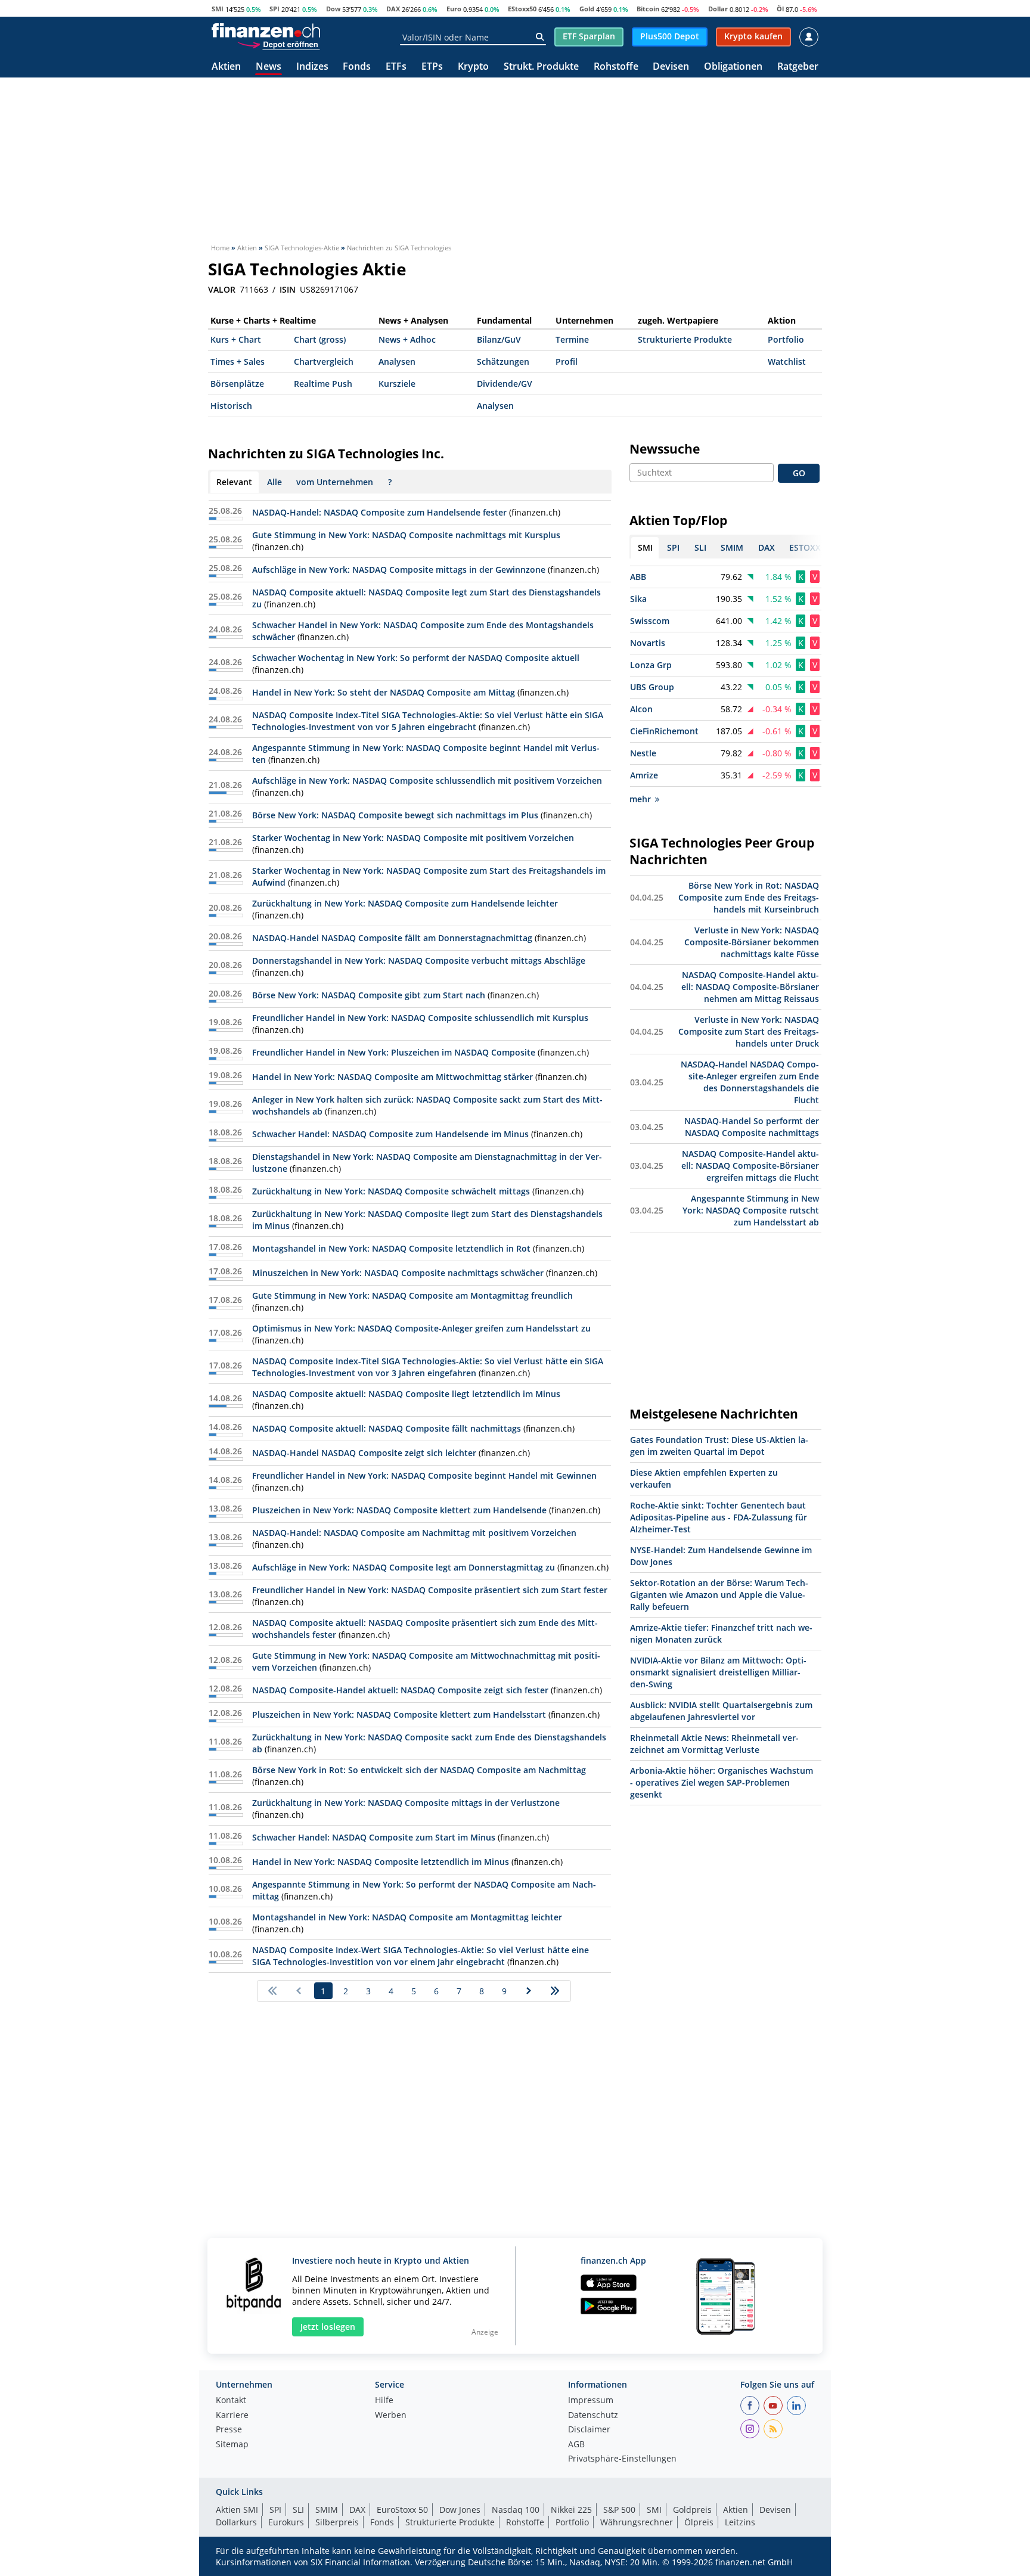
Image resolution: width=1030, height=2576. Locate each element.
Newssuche (665, 449)
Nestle (643, 753)
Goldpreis (692, 2510)
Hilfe (384, 2401)
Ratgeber (798, 67)
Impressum (591, 2401)
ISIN (288, 290)
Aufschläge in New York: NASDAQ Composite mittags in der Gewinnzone (399, 569)
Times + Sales (238, 361)
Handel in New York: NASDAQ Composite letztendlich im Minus (381, 1862)
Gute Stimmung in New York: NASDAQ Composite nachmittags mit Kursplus (406, 535)
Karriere (232, 2416)
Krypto (473, 67)
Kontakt (231, 2401)
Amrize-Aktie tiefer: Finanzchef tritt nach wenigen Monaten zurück (721, 1633)
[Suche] (540, 37)
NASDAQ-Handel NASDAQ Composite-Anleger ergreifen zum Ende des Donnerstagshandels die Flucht (750, 1082)
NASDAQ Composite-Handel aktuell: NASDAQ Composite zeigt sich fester (400, 1690)
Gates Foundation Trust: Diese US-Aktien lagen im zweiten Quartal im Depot (719, 1446)
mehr (640, 799)
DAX (393, 9)
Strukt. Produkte (541, 67)
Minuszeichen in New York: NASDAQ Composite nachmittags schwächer (398, 1273)
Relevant (234, 482)
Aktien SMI (237, 2510)
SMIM (327, 2510)
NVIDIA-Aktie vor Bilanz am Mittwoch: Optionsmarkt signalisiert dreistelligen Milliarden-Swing (718, 1672)
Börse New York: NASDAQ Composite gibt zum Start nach (369, 995)
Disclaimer (589, 2430)
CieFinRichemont (664, 731)
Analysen (397, 361)
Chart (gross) (320, 339)
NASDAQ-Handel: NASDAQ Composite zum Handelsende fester (379, 512)
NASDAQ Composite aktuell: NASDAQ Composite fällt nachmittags (387, 1428)
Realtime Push (323, 384)
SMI (218, 9)
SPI (274, 9)
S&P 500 (619, 2510)
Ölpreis (699, 2522)
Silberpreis (337, 2522)
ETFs (396, 67)
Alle (274, 482)
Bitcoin (648, 9)
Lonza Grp (651, 665)
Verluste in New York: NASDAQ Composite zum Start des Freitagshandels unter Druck (749, 1031)
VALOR (222, 290)
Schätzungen (503, 361)
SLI (298, 2510)
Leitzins (740, 2522)
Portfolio (786, 339)
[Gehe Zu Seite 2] (529, 1991)
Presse (229, 2430)
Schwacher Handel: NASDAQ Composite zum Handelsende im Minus (390, 1134)
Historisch (231, 406)
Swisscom (650, 621)
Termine (572, 339)
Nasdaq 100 (516, 2510)
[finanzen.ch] (266, 30)
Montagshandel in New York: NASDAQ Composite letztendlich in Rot (391, 1248)
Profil (567, 361)
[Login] (809, 37)
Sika (638, 599)
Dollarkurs (236, 2522)
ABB (638, 577)
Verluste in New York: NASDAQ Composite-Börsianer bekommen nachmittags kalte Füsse (752, 942)
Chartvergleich (324, 361)
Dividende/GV (505, 384)
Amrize (644, 775)
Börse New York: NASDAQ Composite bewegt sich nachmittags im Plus (395, 815)
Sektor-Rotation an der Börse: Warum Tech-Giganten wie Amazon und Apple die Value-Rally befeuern (719, 1595)
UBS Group (652, 687)
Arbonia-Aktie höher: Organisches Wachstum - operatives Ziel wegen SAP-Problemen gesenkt (722, 1782)
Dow (333, 9)
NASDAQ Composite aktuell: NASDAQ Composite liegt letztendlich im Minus (406, 1394)
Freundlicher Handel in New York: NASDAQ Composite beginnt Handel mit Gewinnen (424, 1475)
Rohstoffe (616, 67)
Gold (587, 9)
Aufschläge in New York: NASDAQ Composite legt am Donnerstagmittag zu (404, 1567)
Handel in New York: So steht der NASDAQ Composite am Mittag (384, 692)
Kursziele (397, 384)
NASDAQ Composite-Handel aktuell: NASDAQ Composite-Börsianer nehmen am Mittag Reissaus (750, 987)
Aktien (226, 67)
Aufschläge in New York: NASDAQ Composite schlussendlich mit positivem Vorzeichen (427, 780)
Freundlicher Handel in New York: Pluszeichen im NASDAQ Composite (394, 1052)
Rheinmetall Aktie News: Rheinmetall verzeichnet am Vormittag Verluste (714, 1744)
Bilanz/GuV (499, 339)
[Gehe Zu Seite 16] (555, 1991)
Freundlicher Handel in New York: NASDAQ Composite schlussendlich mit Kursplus (420, 1018)
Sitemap (232, 2445)
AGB (576, 2445)
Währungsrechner (637, 2522)
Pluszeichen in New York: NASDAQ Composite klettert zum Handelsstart (399, 1714)
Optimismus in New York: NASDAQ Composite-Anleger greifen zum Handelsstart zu (421, 1328)
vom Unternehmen (335, 482)
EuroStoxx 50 (402, 2510)
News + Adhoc (407, 339)
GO (799, 473)
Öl (780, 9)
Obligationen (733, 67)
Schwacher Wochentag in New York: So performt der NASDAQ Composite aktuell (416, 658)
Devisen (671, 67)
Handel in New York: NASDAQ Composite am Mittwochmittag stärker (393, 1077)
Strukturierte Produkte (685, 339)
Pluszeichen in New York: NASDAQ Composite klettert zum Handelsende (399, 1510)
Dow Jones (460, 2510)
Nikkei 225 (571, 2510)
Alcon (641, 709)
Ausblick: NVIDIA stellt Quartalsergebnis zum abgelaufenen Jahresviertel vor (721, 1711)
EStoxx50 (522, 9)
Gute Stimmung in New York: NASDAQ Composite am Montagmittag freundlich (412, 1295)
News (269, 67)
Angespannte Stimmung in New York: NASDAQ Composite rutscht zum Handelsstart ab (751, 1210)
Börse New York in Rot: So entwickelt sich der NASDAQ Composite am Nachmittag (419, 1770)
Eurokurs (286, 2522)
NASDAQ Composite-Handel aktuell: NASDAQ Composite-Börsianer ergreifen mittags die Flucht (750, 1166)
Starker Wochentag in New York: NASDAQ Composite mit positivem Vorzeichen (413, 838)
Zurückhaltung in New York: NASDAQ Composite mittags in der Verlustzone (406, 1803)
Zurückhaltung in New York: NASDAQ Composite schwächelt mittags (391, 1191)
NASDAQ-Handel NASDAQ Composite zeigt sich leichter (364, 1453)
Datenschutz (593, 2416)
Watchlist (787, 361)
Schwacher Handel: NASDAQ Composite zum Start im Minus (374, 1837)
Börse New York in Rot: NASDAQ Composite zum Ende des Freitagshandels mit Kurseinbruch (749, 897)
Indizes (312, 67)
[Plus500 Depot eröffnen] (278, 44)
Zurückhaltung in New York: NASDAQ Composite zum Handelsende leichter (405, 903)
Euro (454, 9)
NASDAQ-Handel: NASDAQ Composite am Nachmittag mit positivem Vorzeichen (414, 1533)
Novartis (648, 643)
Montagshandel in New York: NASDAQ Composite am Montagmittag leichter (407, 1917)
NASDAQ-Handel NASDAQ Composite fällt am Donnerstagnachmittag (392, 938)
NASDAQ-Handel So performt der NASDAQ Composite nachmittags (752, 1127)
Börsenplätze (237, 384)
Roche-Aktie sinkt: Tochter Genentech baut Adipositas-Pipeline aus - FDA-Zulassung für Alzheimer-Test (719, 1517)
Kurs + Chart (236, 339)
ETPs (432, 67)
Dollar (718, 9)
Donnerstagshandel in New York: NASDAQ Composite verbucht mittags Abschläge (419, 960)
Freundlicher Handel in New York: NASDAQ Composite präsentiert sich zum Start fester (430, 1590)
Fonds (357, 67)
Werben (391, 2416)
